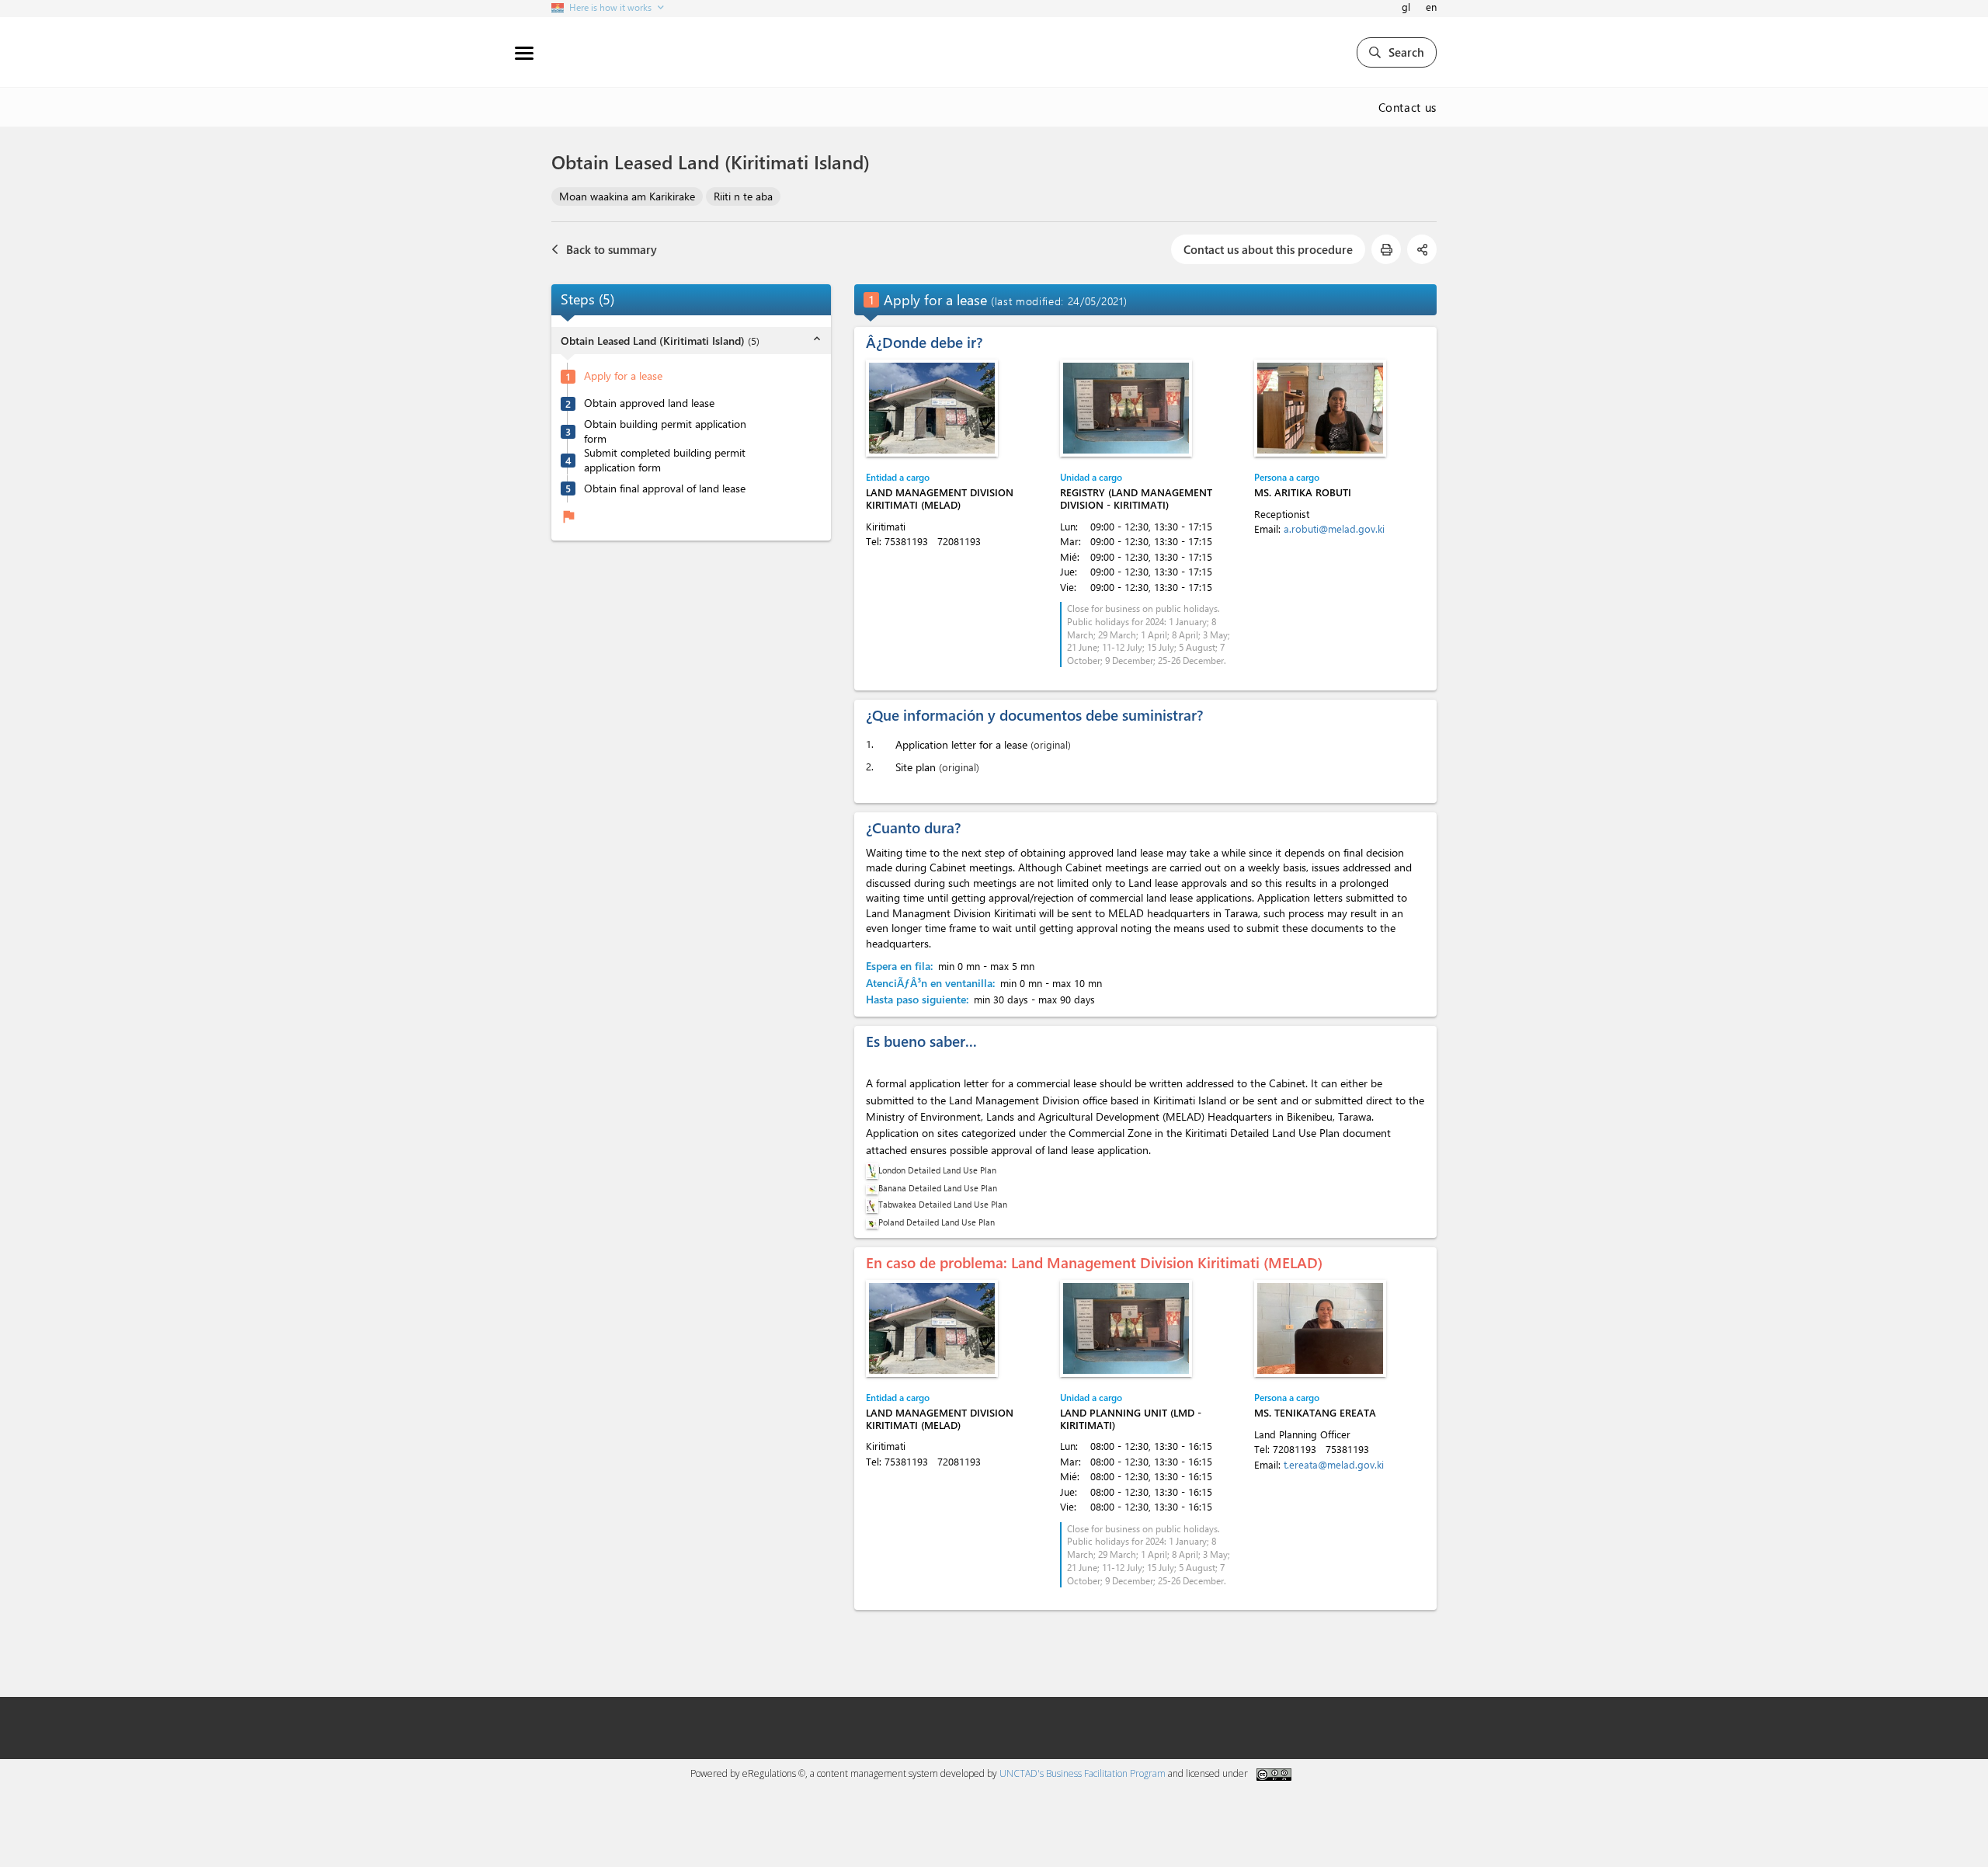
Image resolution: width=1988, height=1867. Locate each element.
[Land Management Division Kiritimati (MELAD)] (932, 408)
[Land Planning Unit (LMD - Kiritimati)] (1126, 1328)
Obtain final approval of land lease (665, 488)
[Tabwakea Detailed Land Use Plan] (872, 1204)
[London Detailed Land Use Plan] (872, 1170)
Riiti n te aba (743, 196)
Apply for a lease (623, 377)
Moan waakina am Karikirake (627, 196)
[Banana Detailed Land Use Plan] (872, 1188)
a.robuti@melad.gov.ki (1334, 528)
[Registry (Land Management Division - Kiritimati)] (1126, 408)
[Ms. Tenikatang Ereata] (1320, 1328)
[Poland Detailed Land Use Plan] (872, 1222)
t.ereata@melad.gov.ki (1334, 1464)
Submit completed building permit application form (665, 460)
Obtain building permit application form (665, 431)
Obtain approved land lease (649, 404)
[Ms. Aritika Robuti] (1320, 408)
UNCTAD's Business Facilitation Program (1083, 1773)
